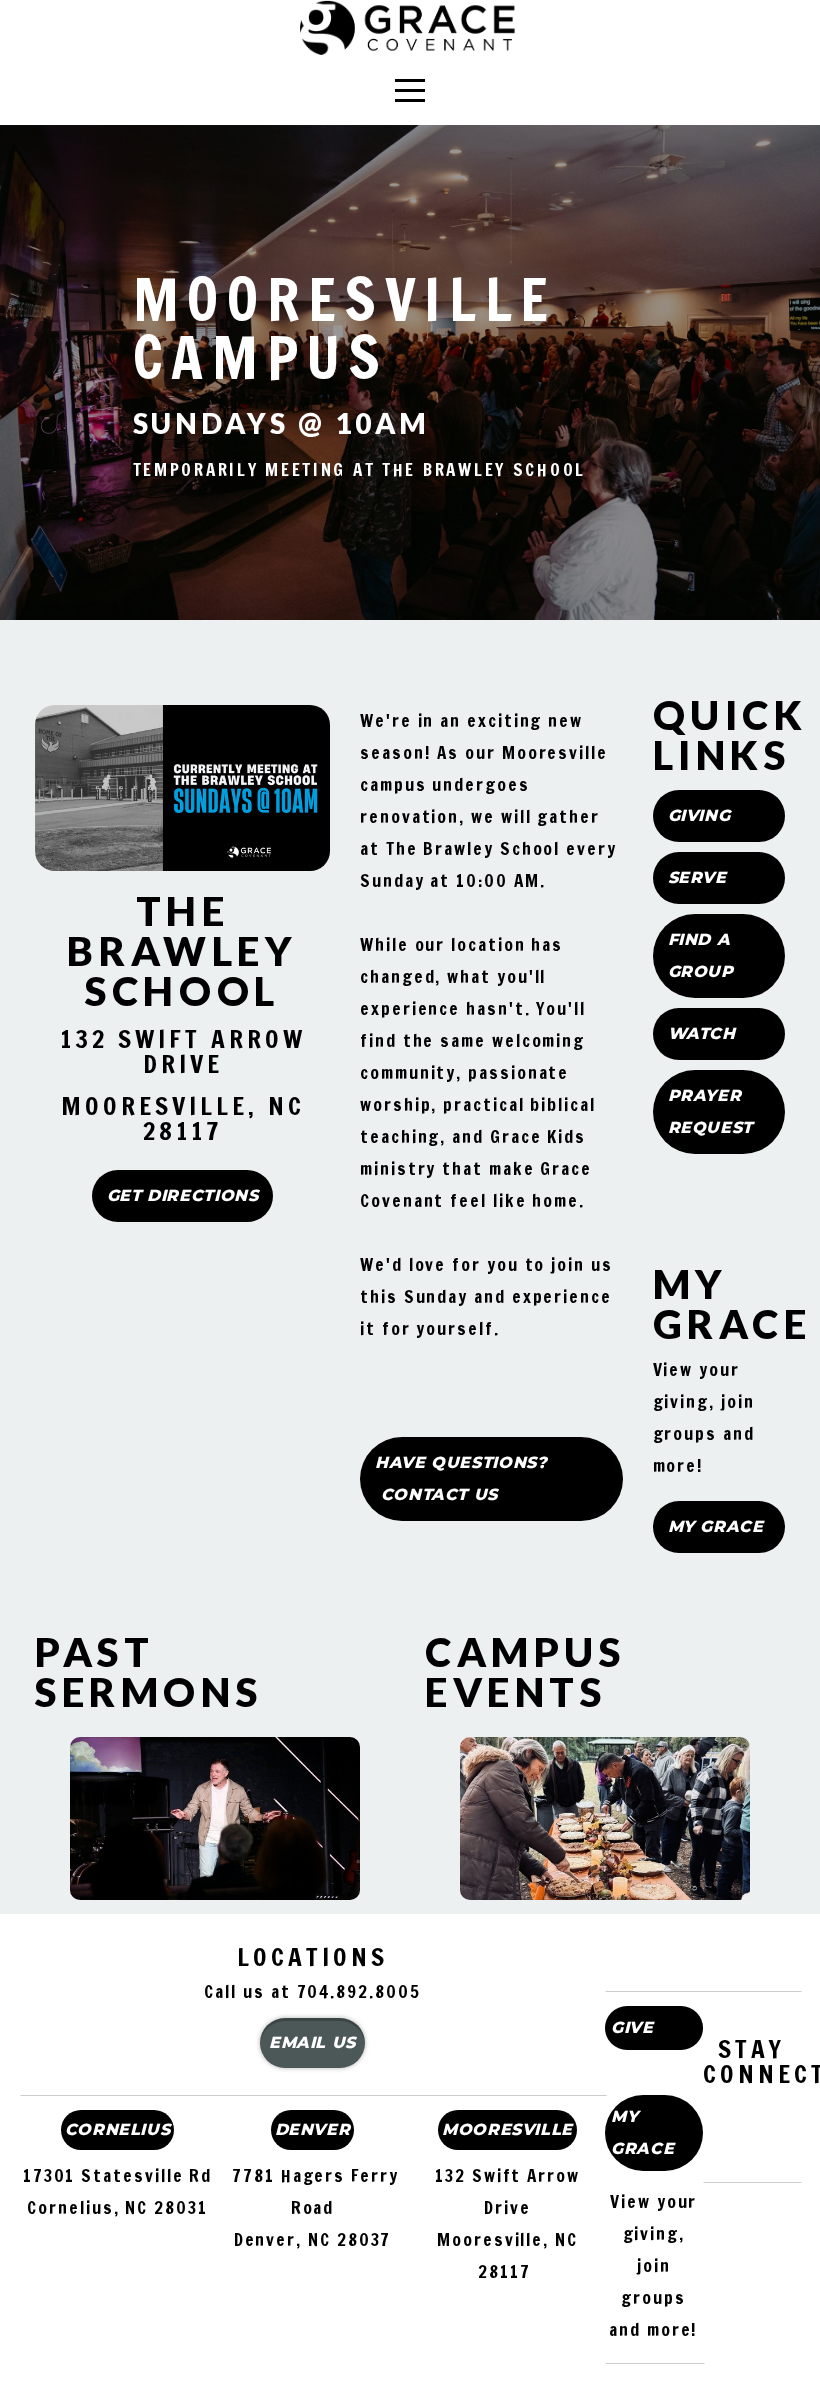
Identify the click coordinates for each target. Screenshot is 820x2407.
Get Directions (183, 1195)
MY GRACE (642, 2132)
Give (632, 2027)
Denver (313, 2129)
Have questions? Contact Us (461, 1478)
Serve (697, 877)
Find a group (701, 955)
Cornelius (118, 2129)
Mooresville (507, 2129)
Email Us (312, 2042)
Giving (699, 815)
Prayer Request (710, 1111)
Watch (702, 1033)
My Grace (716, 1526)
